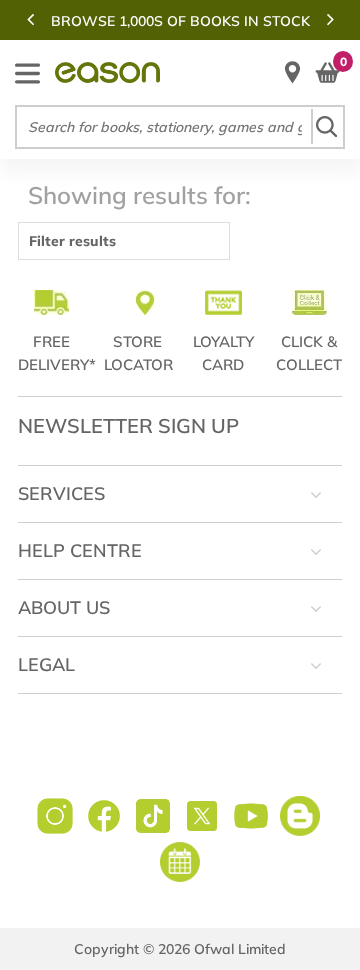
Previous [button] (30, 19)
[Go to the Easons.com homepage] (107, 72)
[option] (180, 21)
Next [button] (330, 19)
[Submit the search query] (326, 126)
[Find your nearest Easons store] (292, 72)
